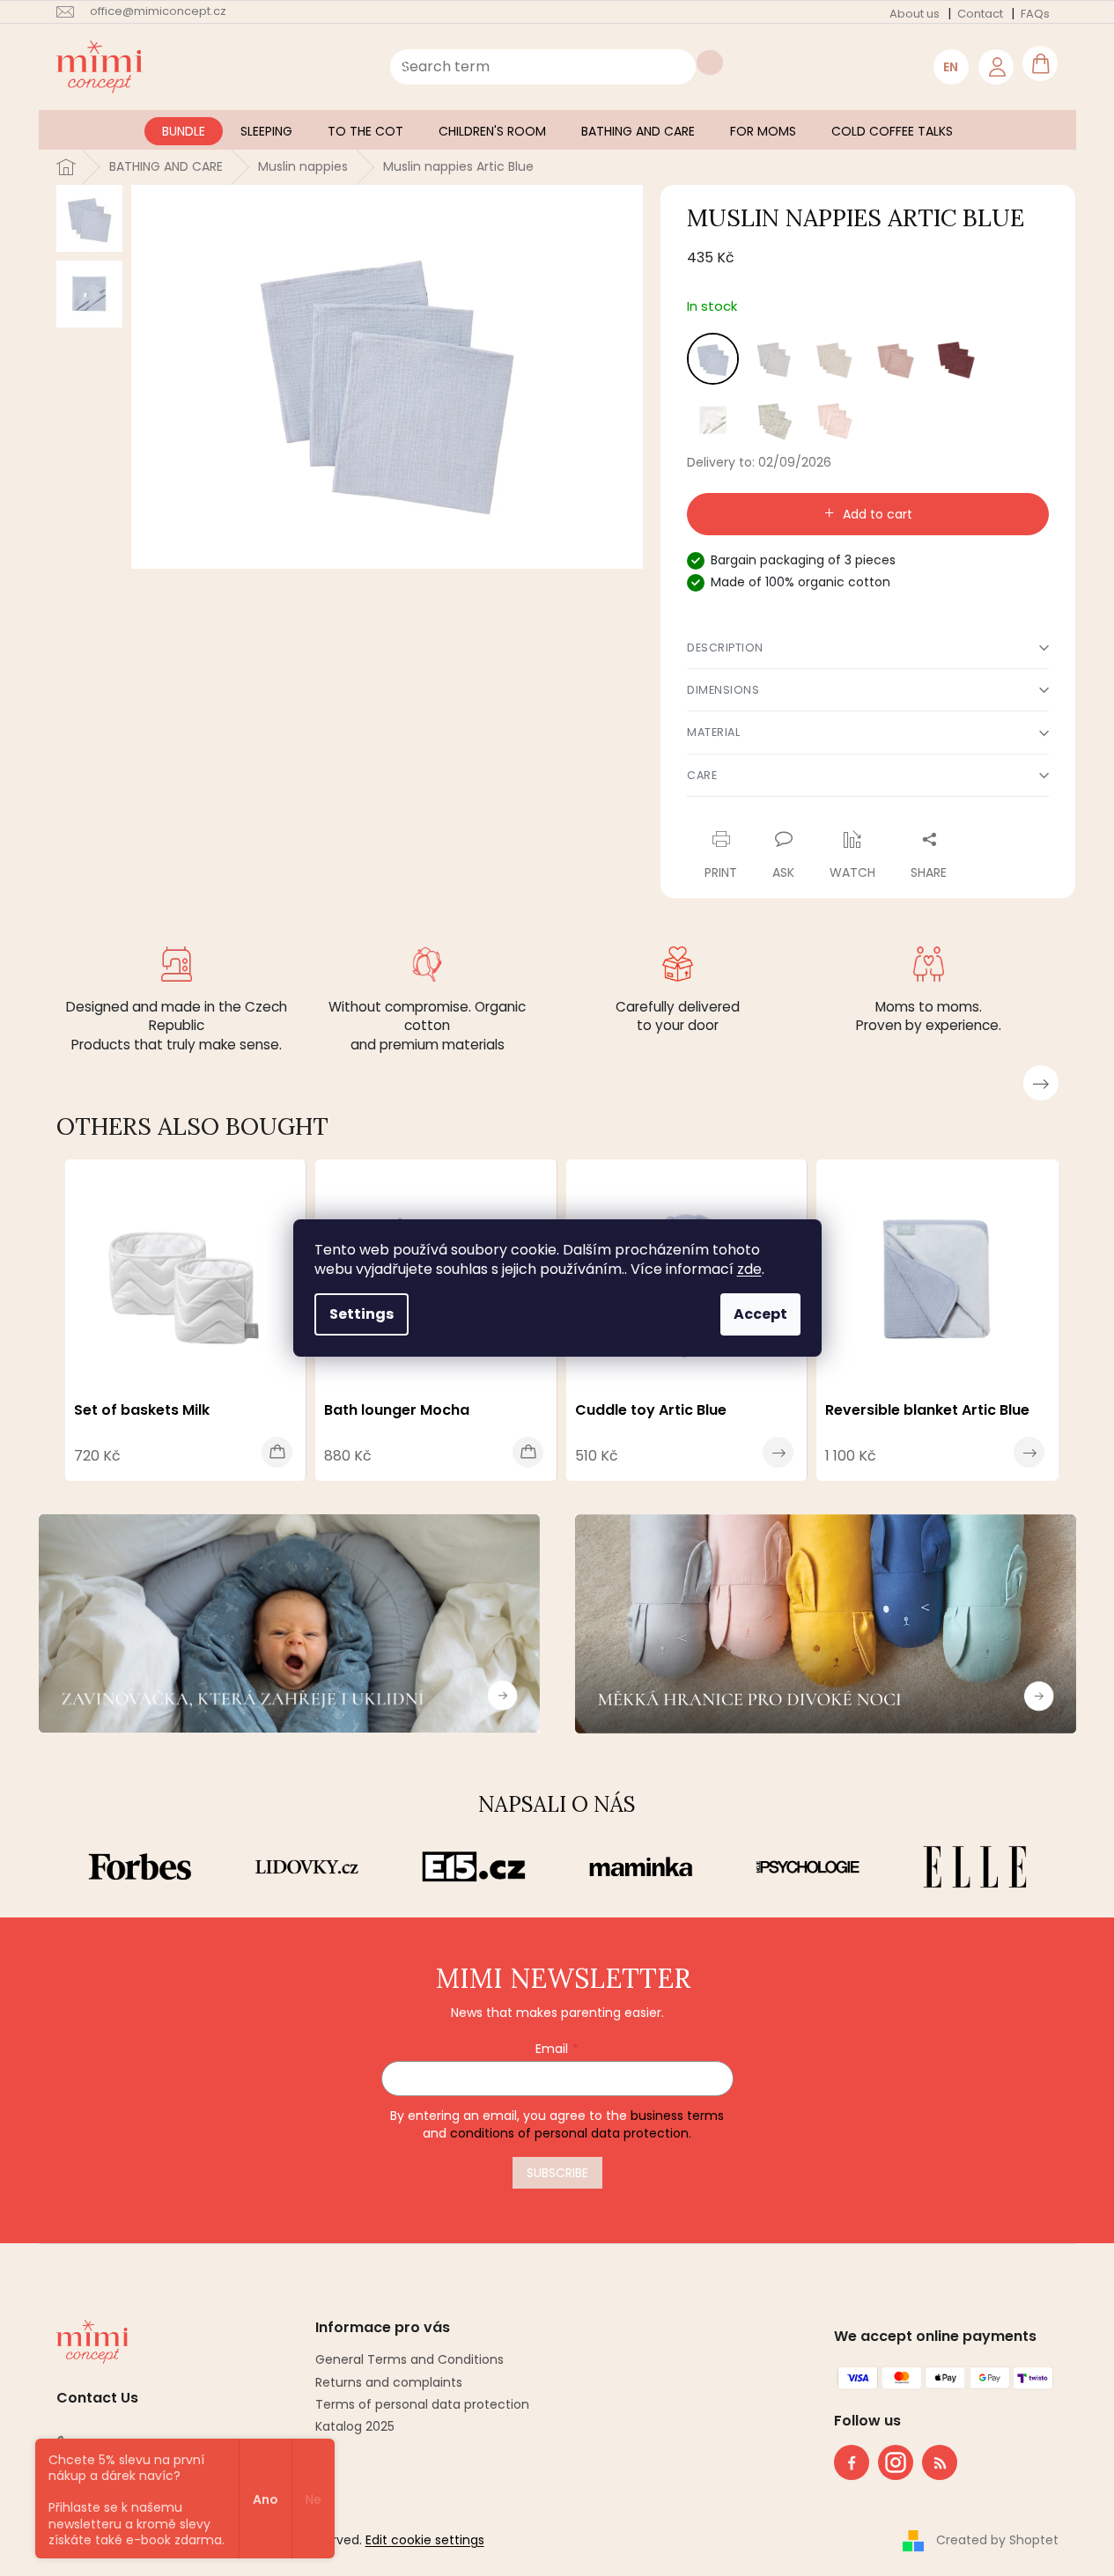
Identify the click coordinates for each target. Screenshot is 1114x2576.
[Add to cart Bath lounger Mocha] (528, 1452)
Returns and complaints (389, 2382)
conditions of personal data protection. (571, 2133)
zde (749, 1269)
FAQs (1035, 14)
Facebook (852, 2462)
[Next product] (1041, 1083)
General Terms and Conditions (409, 2359)
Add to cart (878, 514)
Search (710, 63)
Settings (361, 1314)
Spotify (940, 2462)
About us (915, 14)
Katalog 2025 (355, 2426)
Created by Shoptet (997, 2540)
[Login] (996, 67)
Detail (778, 1452)
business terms (677, 2116)
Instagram (890, 2459)
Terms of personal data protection (422, 2404)
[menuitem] (184, 131)
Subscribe (557, 2173)
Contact (980, 14)
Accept (760, 1314)
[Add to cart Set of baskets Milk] (277, 1452)
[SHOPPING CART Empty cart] (1040, 63)
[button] (868, 648)
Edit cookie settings (425, 2540)
